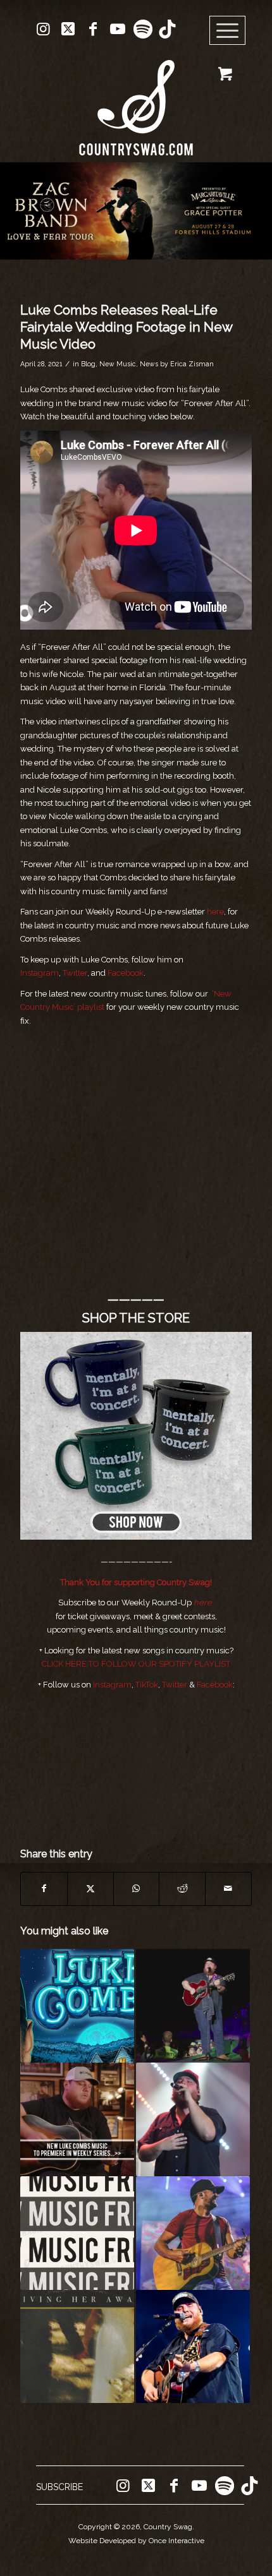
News (149, 364)
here (215, 912)
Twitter (75, 973)
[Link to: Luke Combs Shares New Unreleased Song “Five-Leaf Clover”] (193, 2006)
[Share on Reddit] (182, 1889)
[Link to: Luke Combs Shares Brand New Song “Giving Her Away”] (77, 2347)
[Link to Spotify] (142, 29)
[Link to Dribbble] (167, 29)
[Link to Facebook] (93, 29)
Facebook (126, 973)
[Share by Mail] (228, 1889)
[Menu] (228, 31)
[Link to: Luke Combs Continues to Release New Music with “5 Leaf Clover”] (77, 2006)
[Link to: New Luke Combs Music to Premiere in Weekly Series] (77, 2119)
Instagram (40, 973)
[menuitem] (232, 31)
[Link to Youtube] (118, 29)
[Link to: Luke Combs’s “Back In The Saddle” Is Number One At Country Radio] (193, 2119)
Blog (88, 364)
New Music (118, 364)
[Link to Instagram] (44, 29)
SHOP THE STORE (136, 1318)
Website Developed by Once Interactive (136, 2541)
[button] (136, 211)
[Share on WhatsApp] (137, 1889)
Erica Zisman (192, 364)
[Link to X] (68, 29)
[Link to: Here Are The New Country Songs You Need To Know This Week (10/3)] (77, 2233)
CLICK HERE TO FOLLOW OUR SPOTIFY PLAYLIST (136, 1664)
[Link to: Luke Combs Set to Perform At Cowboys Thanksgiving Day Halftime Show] (193, 2347)
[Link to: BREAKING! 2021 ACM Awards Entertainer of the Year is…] (193, 2233)
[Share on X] (90, 1889)
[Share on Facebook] (44, 1889)
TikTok (147, 1685)
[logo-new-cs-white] (136, 98)
